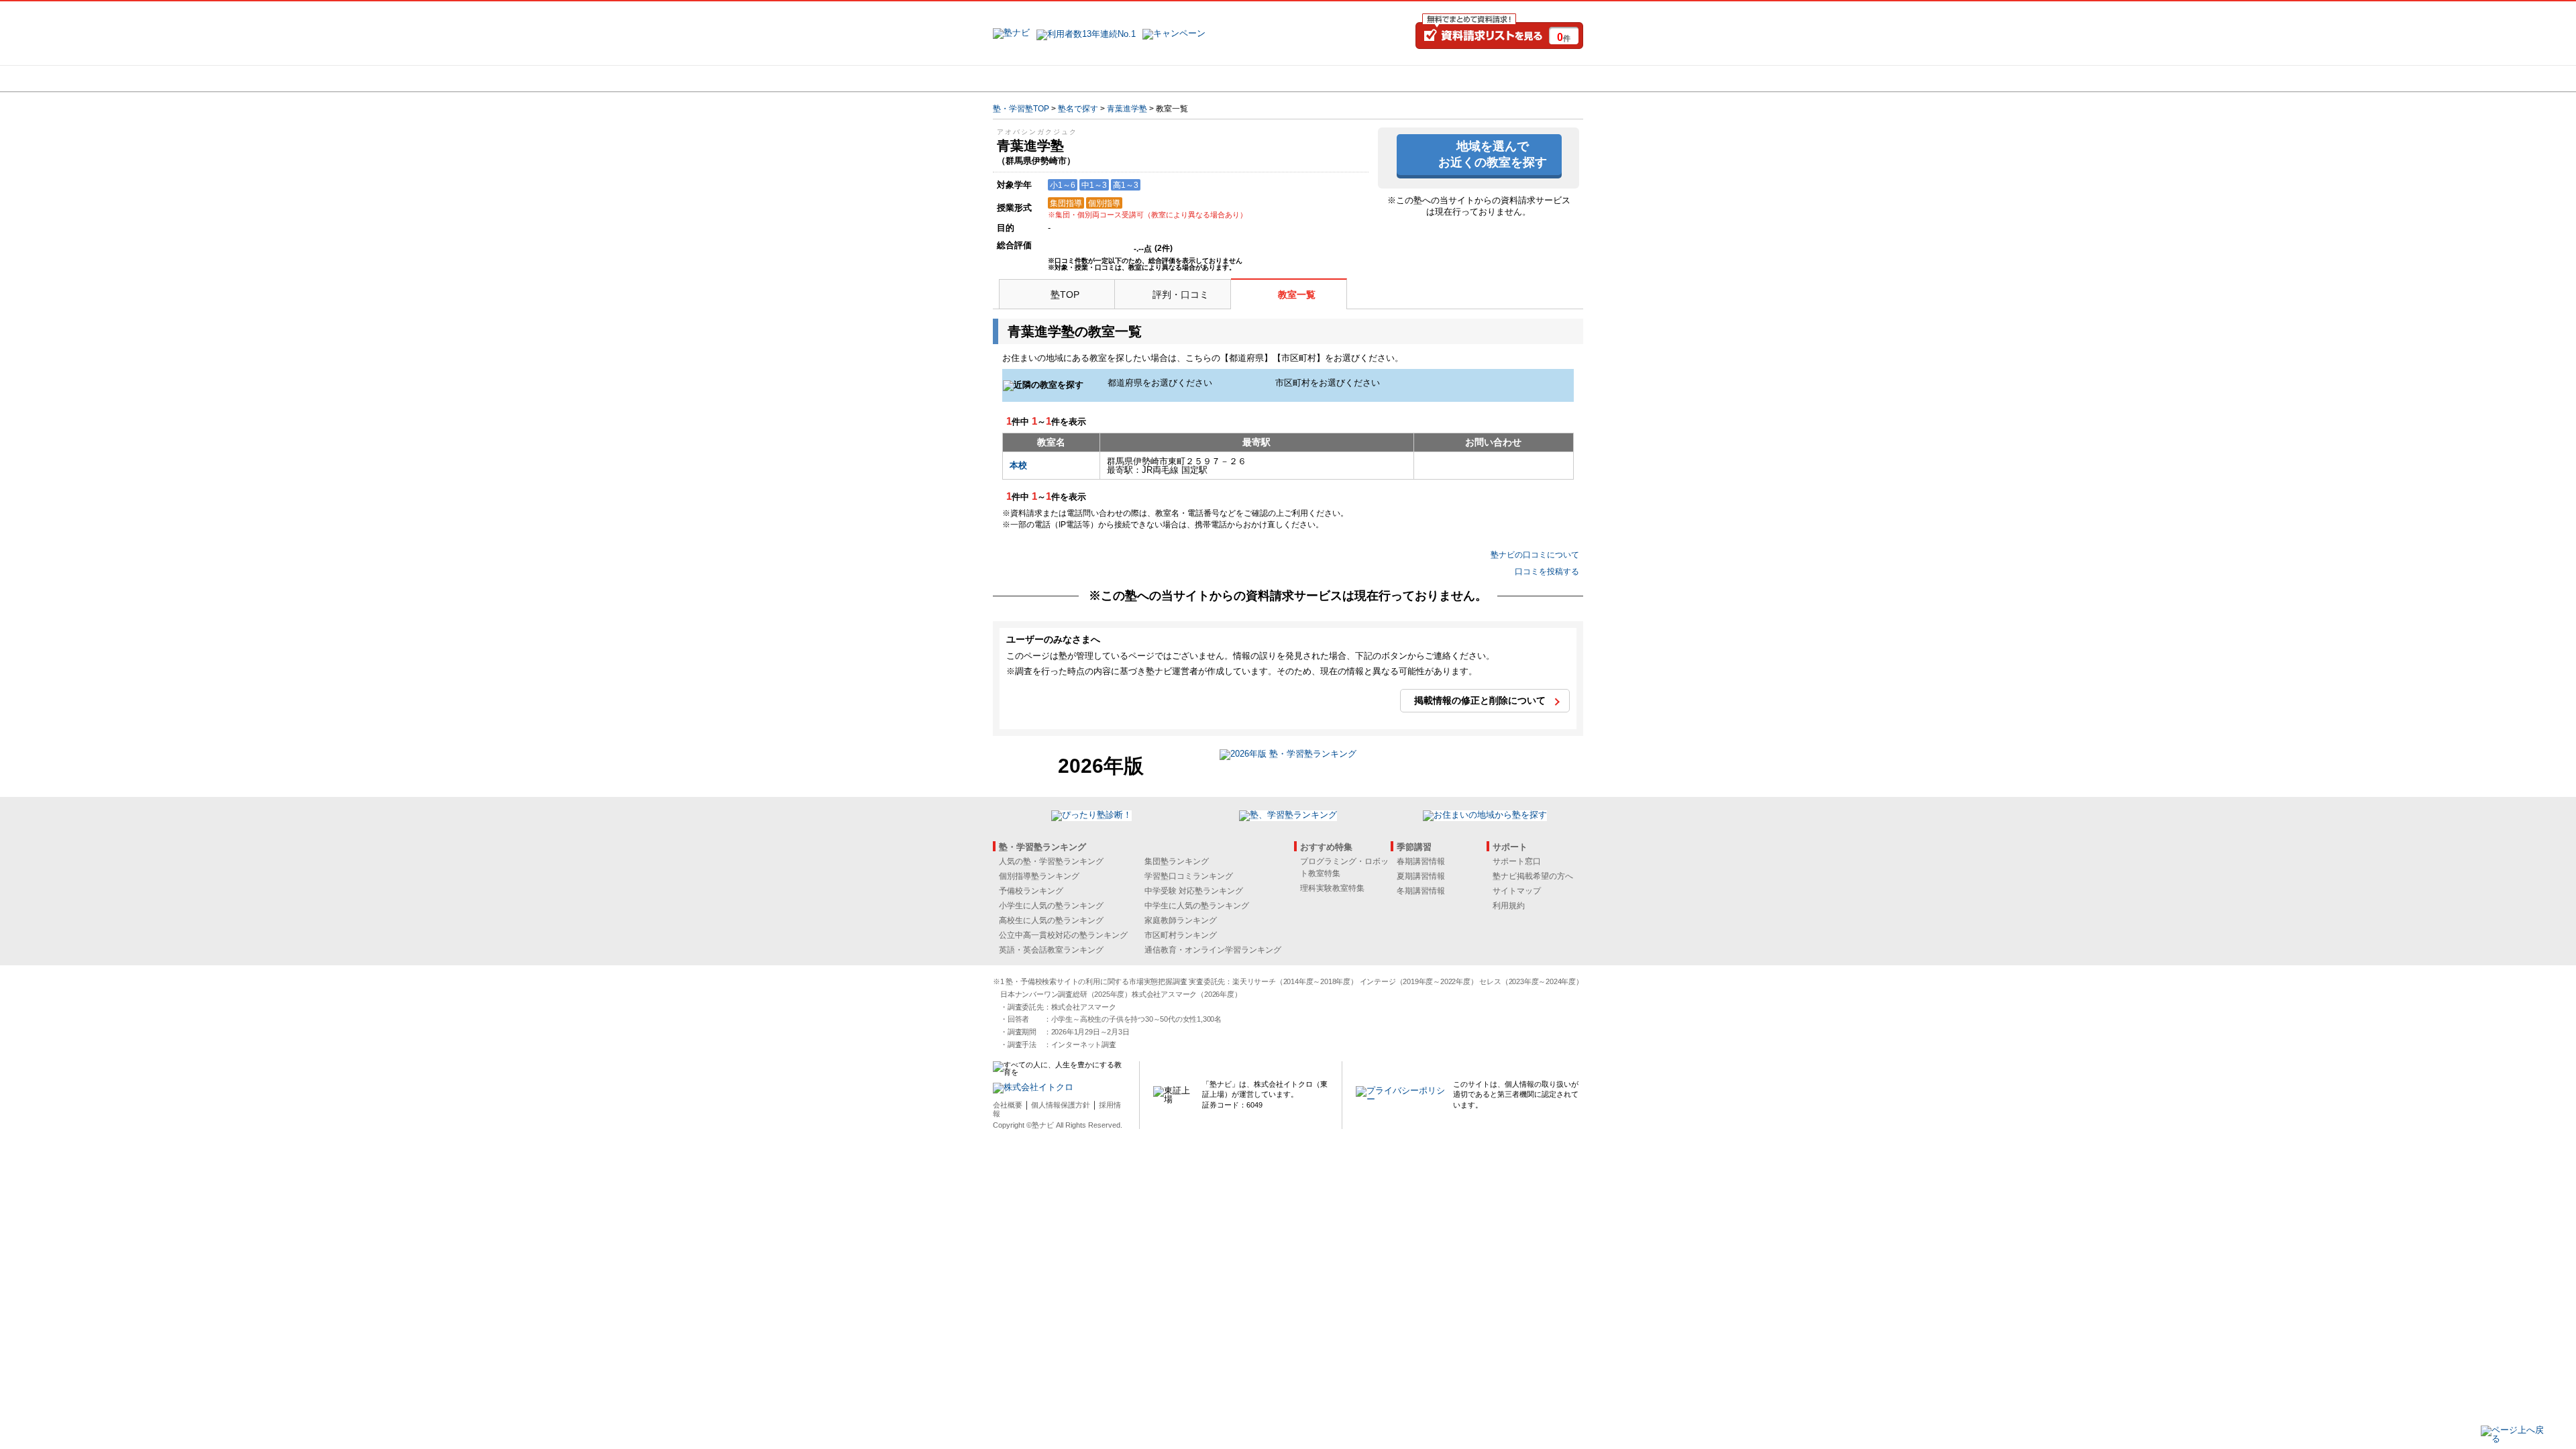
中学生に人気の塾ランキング (1197, 906)
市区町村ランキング (1181, 935)
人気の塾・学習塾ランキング (1051, 861)
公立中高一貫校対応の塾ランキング (1063, 935)
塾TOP (1065, 294)
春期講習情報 (1421, 861)
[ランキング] (1238, 78)
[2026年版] (1288, 756)
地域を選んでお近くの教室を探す (1493, 154)
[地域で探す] (1042, 78)
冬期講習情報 (1421, 891)
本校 (1018, 465)
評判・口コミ (1181, 294)
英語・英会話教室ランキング (1051, 950)
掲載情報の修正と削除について (1480, 700)
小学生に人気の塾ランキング (1051, 906)
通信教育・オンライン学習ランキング (1213, 950)
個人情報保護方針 (1061, 1105)
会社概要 (1008, 1105)
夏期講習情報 (1421, 876)
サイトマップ (1517, 891)
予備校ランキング (1031, 891)
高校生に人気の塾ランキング (1051, 920)
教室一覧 (1297, 294)
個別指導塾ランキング (1039, 876)
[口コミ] (1336, 78)
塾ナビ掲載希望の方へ (1533, 876)
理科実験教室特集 (1332, 888)
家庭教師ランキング (1181, 920)
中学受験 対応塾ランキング (1194, 891)
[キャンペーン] (1532, 78)
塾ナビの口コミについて (1535, 555)
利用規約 (1509, 906)
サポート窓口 (1517, 861)
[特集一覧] (1434, 78)
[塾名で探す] (1140, 78)
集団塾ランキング (1177, 861)
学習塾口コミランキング (1189, 876)
